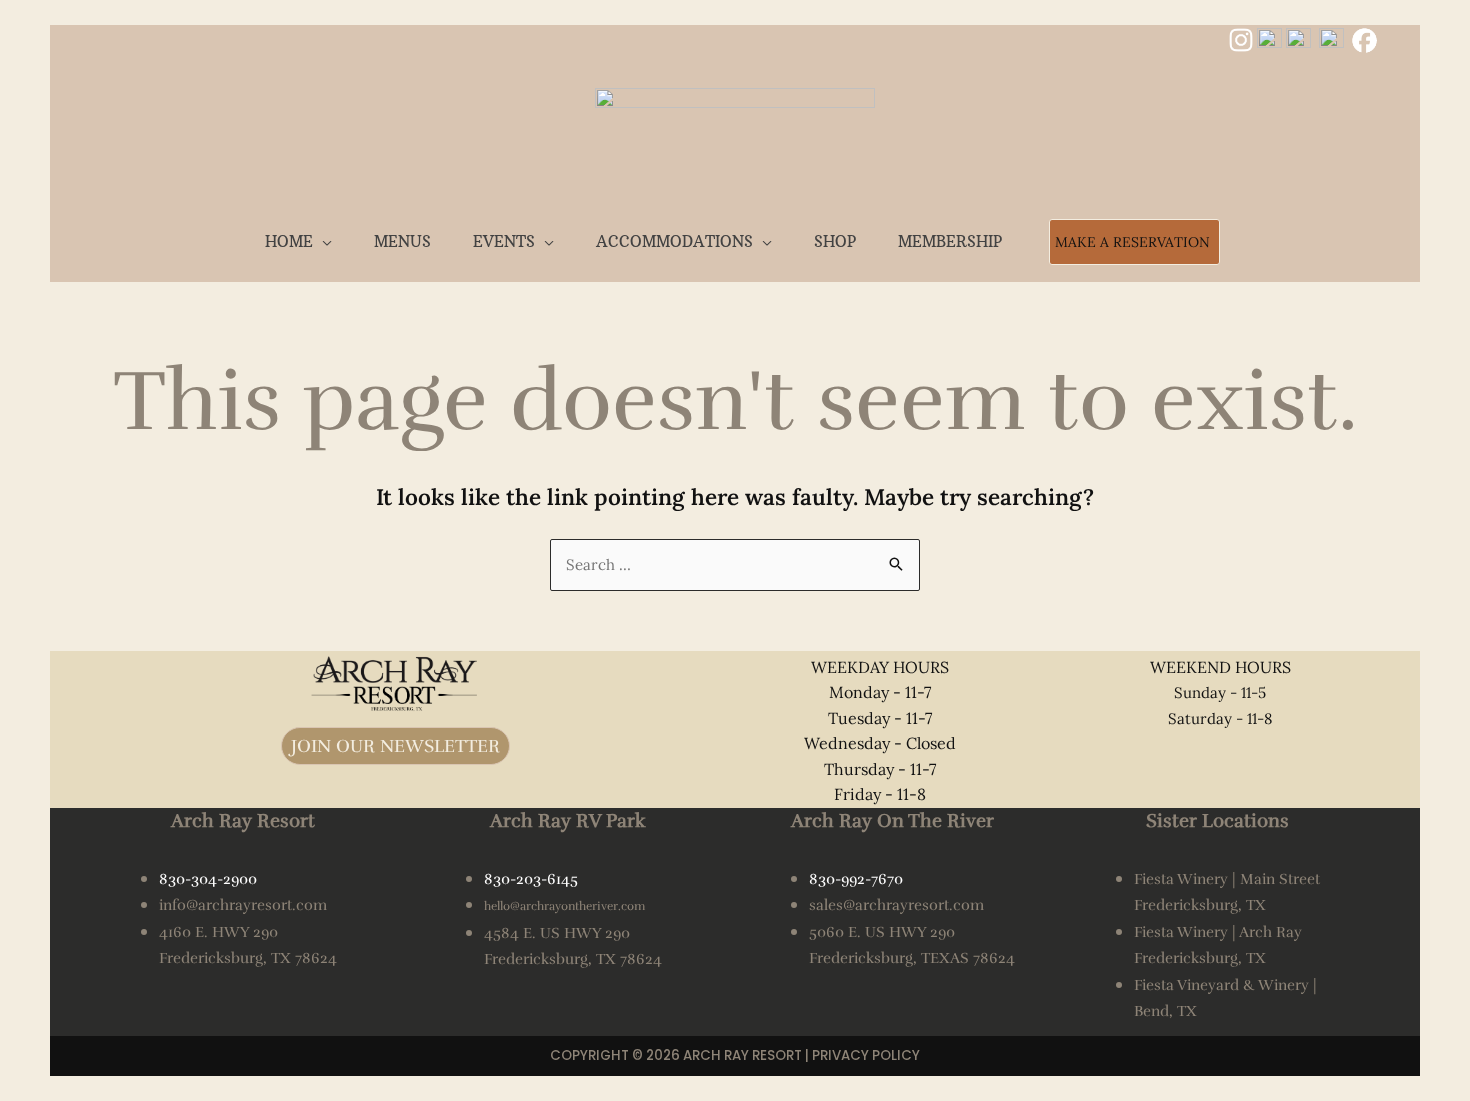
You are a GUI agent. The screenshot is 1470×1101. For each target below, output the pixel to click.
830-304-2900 (208, 879)
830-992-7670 (856, 879)
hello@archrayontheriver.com (564, 906)
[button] (322, 241)
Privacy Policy (866, 1055)
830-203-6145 (531, 879)
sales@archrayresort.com (896, 905)
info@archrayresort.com (243, 905)
